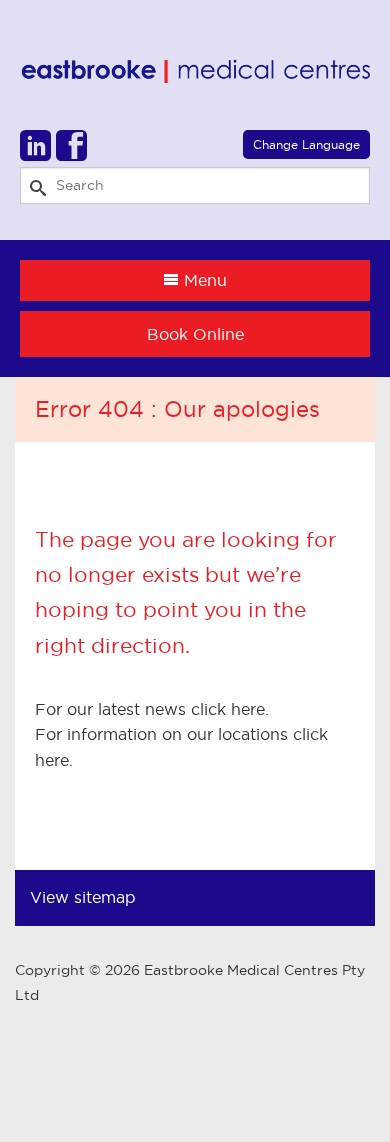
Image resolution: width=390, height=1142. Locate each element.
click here (228, 709)
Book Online (195, 334)
